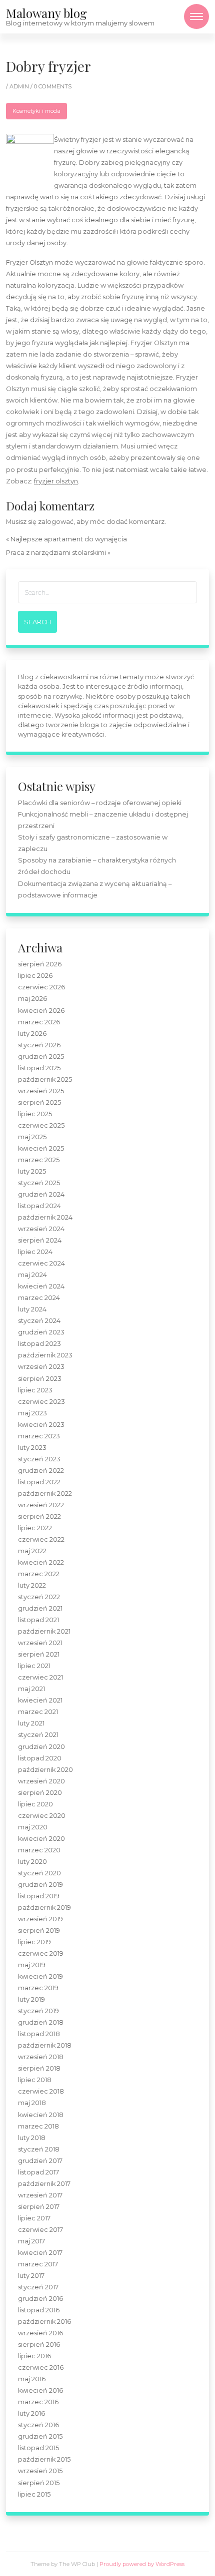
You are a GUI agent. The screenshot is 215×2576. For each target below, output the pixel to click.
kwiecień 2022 (41, 1562)
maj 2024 (32, 1275)
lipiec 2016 (34, 2356)
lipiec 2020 (35, 1804)
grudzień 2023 (41, 1332)
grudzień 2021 (40, 1608)
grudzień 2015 (40, 2436)
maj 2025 (32, 1137)
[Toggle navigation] (196, 16)
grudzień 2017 (40, 2161)
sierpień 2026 (40, 964)
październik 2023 (45, 1355)
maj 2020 (33, 1827)
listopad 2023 (39, 1344)
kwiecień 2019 (40, 1976)
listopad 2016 (39, 2310)
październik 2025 (45, 1079)
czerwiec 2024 (41, 1263)
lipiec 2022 (35, 1528)
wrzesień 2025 (41, 1091)
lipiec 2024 (35, 1252)
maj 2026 (32, 999)
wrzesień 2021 (40, 1643)
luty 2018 (32, 2138)
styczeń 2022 (39, 1597)
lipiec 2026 (35, 976)
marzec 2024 (39, 1298)
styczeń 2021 (38, 1735)
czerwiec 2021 (40, 1677)
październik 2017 (44, 2184)
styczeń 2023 (39, 1459)
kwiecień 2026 (41, 1011)
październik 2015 (44, 2459)
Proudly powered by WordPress (142, 2564)
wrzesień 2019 (40, 1919)
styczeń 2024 (39, 1321)
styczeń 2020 (39, 1873)
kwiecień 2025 (41, 1148)
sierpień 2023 (40, 1379)
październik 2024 (45, 1217)
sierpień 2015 (39, 2483)
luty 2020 (32, 1862)
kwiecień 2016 (40, 2390)
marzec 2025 (39, 1160)
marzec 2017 (38, 2264)
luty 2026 (32, 1034)
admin (20, 86)
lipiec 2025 (35, 1114)
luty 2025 (32, 1171)
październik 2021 (44, 1631)
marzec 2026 (39, 1022)
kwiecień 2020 (41, 1839)
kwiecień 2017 (40, 2253)
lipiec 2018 (35, 2080)
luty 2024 (32, 1309)
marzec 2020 (39, 1850)
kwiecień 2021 (40, 1700)
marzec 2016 (38, 2402)
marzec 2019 (38, 1988)
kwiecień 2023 (41, 1425)
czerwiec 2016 (41, 2367)
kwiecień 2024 (41, 1286)
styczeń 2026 (39, 1045)
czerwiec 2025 (41, 1125)
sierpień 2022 (39, 1516)
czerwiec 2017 (40, 2230)
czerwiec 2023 (41, 1402)
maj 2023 (32, 1413)
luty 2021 (31, 1723)
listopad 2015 (38, 2448)
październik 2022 (45, 1494)
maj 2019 (32, 1965)
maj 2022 (32, 1551)
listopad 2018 (39, 2034)
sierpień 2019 (39, 1931)
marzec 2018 (38, 2126)
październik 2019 (44, 1908)
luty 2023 (32, 1448)
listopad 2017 (38, 2172)
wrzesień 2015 (40, 2471)
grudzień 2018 (41, 2022)
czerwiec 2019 (41, 1953)
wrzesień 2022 (41, 1505)
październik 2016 (44, 2322)
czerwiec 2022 (41, 1539)
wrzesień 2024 (41, 1229)
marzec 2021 (38, 1712)
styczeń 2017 (38, 2287)
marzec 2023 (39, 1436)
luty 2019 (31, 1999)
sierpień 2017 (39, 2207)
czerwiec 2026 (41, 987)
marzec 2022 (39, 1574)
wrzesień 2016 (40, 2333)
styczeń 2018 (39, 2149)
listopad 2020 (40, 1758)
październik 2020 (45, 1770)
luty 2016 (31, 2413)
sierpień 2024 (40, 1240)
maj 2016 (32, 2379)
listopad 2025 (39, 1068)
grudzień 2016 (40, 2299)
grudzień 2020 (41, 1747)
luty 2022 (32, 1585)
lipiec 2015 (34, 2494)
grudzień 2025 (41, 1057)
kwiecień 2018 (41, 2115)
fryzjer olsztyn (56, 481)
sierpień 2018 (39, 2068)
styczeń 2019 (38, 2011)
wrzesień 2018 (41, 2057)
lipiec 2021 (34, 1666)
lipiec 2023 (35, 1390)
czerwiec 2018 (41, 2091)
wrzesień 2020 (41, 1781)
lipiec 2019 (34, 1942)
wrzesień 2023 (41, 1367)
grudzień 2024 (41, 1194)
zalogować (56, 522)
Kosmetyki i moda (36, 111)
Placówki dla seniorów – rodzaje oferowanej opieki (100, 803)
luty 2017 (31, 2276)
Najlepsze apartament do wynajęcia (69, 539)
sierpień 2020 (40, 1793)
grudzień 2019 (40, 1885)
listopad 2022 (39, 1482)
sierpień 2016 (39, 2345)
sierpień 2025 (39, 1102)
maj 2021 (31, 1689)
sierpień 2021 (39, 1654)
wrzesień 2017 (40, 2195)
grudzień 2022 (41, 1471)
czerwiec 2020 (42, 1816)
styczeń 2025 (39, 1183)
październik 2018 (45, 2045)
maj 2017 (31, 2241)
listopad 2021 (38, 1620)
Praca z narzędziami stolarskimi (56, 553)
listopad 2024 (39, 1206)
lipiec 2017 (34, 2218)
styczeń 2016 (38, 2425)
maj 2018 (32, 2103)
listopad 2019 (39, 1896)
